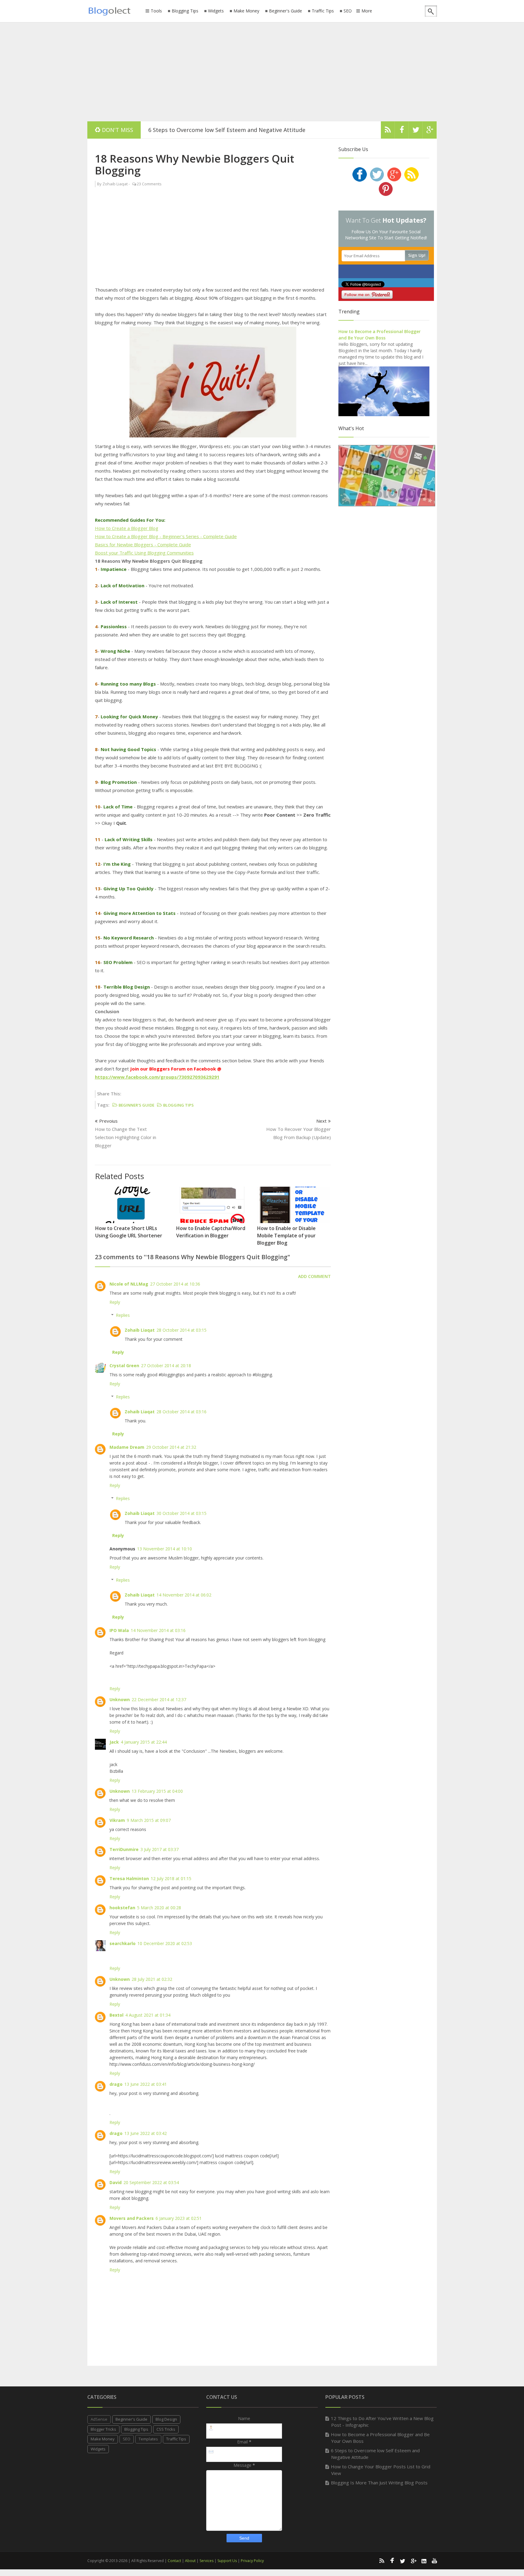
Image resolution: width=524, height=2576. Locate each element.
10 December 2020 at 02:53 (165, 1943)
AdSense (99, 2419)
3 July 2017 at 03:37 (160, 1849)
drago (116, 2084)
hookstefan (122, 1908)
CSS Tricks (166, 2429)
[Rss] (388, 131)
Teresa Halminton (129, 1878)
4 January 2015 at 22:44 (144, 1742)
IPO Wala (119, 1630)
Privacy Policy (252, 2561)
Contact (174, 2561)
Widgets (216, 11)
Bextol (116, 2015)
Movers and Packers (132, 2218)
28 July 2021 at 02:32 (152, 1979)
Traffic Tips (323, 11)
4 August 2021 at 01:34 (148, 2015)
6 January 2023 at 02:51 (179, 2218)
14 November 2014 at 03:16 (158, 1630)
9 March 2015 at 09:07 (149, 1820)
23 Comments (149, 184)
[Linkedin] (424, 2561)
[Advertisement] (262, 71)
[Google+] (413, 2561)
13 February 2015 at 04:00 (157, 1791)
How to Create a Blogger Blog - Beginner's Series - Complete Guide (166, 536)
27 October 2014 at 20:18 (166, 1366)
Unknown (120, 1699)
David (116, 2182)
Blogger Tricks (103, 2429)
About (190, 2561)
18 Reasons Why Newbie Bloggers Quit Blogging (195, 164)
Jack (114, 1742)
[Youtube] (435, 2561)
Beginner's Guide (286, 11)
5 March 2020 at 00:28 (159, 1908)
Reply (115, 1302)
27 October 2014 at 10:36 (175, 1284)
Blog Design (166, 2419)
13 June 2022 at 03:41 (146, 2084)
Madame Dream (127, 1447)
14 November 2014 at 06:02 (184, 1595)
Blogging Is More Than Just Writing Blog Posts (379, 2483)
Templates (148, 2439)
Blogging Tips (185, 11)
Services (207, 2561)
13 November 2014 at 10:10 (165, 1549)
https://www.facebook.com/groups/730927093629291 (157, 1077)
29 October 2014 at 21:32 (171, 1447)
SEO (348, 11)
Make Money (246, 11)
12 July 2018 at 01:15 (171, 1878)
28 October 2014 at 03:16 (181, 1412)
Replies (123, 1315)
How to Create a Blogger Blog (127, 528)
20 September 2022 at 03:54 (151, 2182)
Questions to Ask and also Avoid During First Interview (220, 130)
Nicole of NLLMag (129, 1284)
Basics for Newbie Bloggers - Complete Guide (143, 545)
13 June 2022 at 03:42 (146, 2133)
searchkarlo (123, 1943)
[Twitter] (416, 131)
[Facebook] (402, 131)
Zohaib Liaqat (140, 1330)
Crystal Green (124, 1366)
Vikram (117, 1820)
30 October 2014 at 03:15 (181, 1513)
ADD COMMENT (314, 1276)
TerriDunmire (124, 1849)
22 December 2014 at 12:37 (159, 1699)
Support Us (227, 2561)
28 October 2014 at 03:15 (181, 1330)
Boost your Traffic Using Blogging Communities (144, 553)
